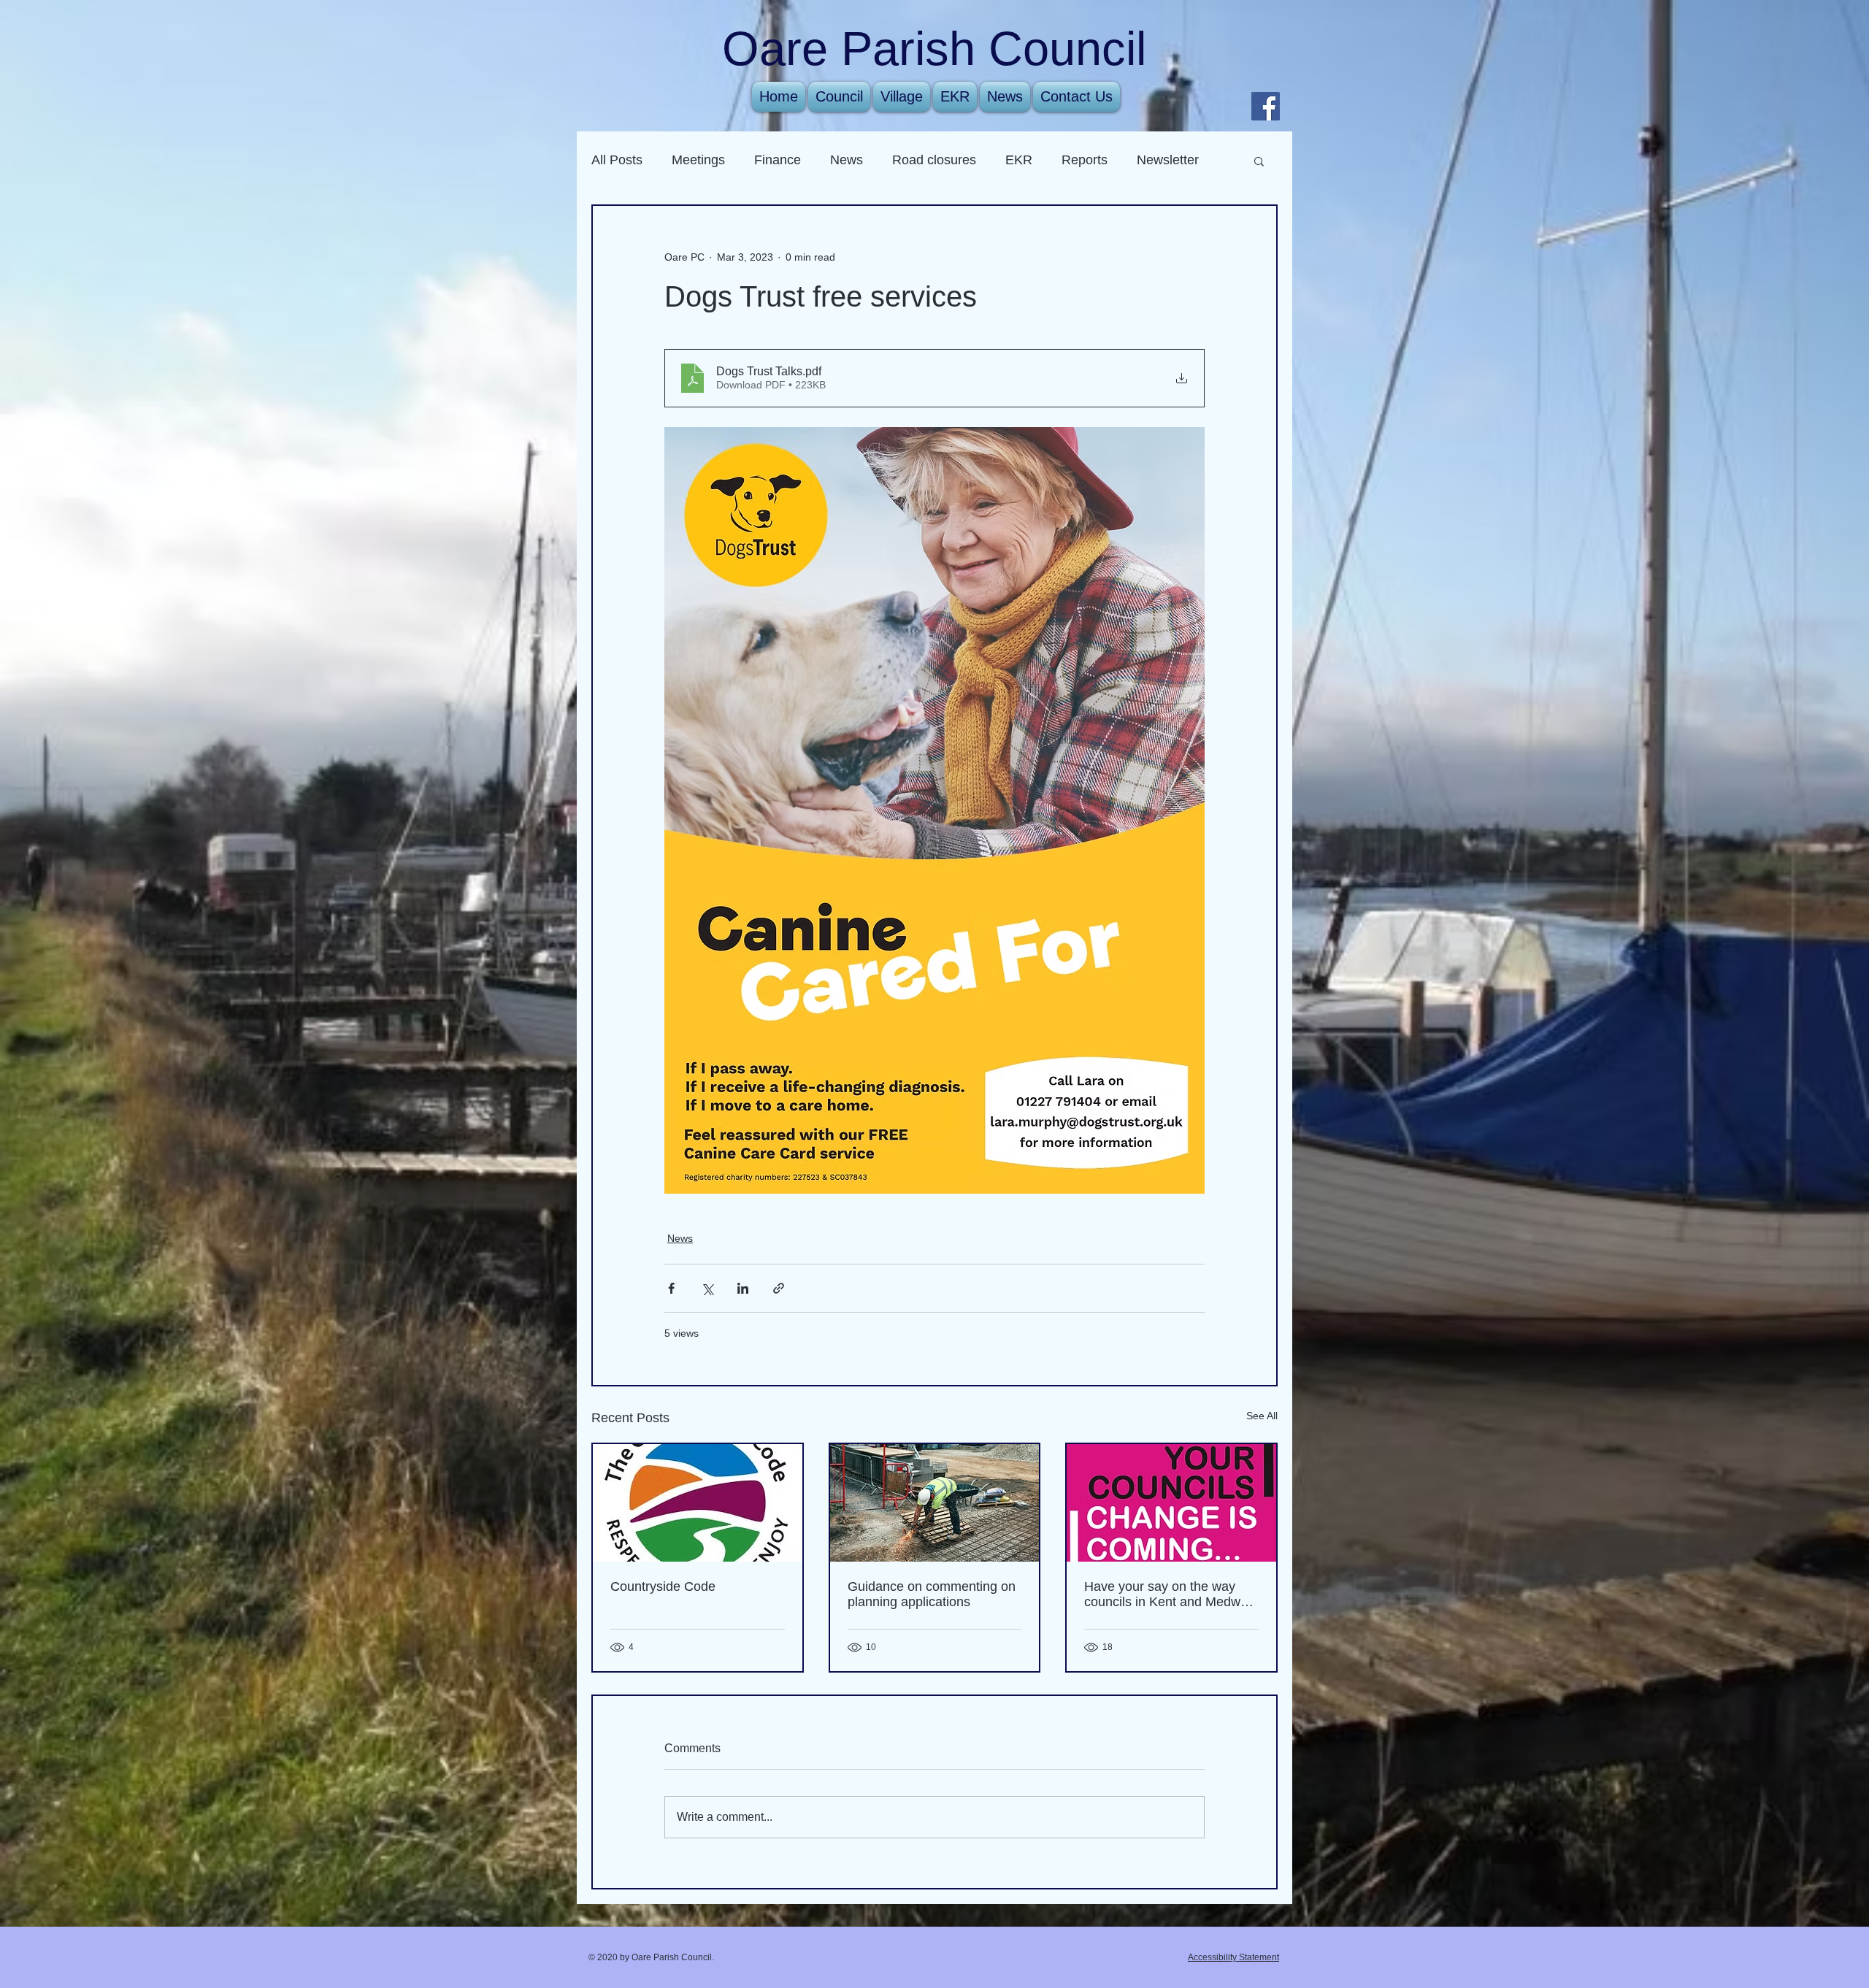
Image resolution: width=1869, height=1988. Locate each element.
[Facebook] (1266, 106)
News (847, 160)
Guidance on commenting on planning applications (932, 1594)
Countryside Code (663, 1586)
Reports (1085, 160)
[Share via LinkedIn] (743, 1288)
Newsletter (1168, 160)
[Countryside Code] (698, 1503)
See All (1262, 1416)
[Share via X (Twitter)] (707, 1288)
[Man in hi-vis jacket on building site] (935, 1503)
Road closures (934, 160)
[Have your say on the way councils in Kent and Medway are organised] (1171, 1503)
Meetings (698, 160)
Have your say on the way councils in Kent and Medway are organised (1169, 1594)
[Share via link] (779, 1288)
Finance (778, 160)
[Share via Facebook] (671, 1288)
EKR (1019, 160)
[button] (1259, 161)
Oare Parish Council (934, 49)
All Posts (617, 160)
